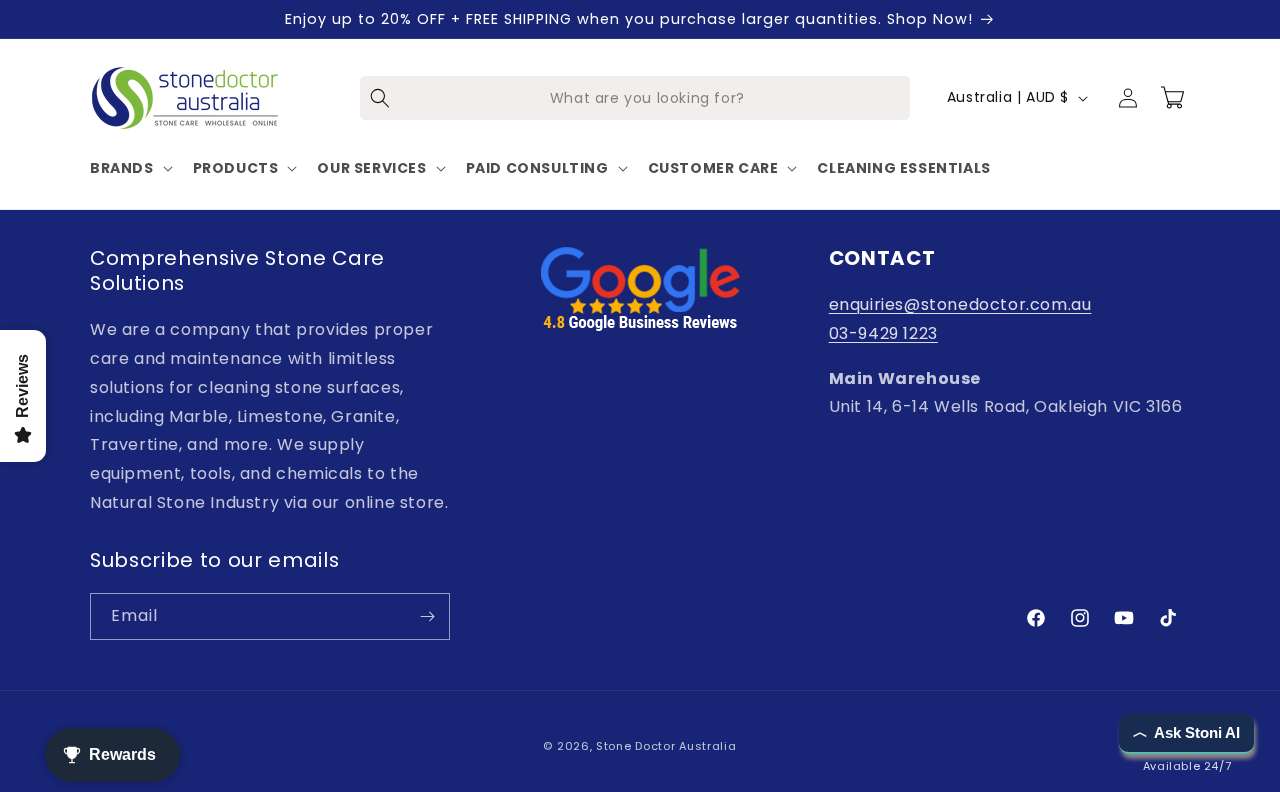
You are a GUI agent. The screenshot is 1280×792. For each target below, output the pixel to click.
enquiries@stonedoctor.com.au (960, 304)
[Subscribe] (427, 616)
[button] (129, 168)
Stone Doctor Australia (666, 746)
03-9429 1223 (883, 333)
